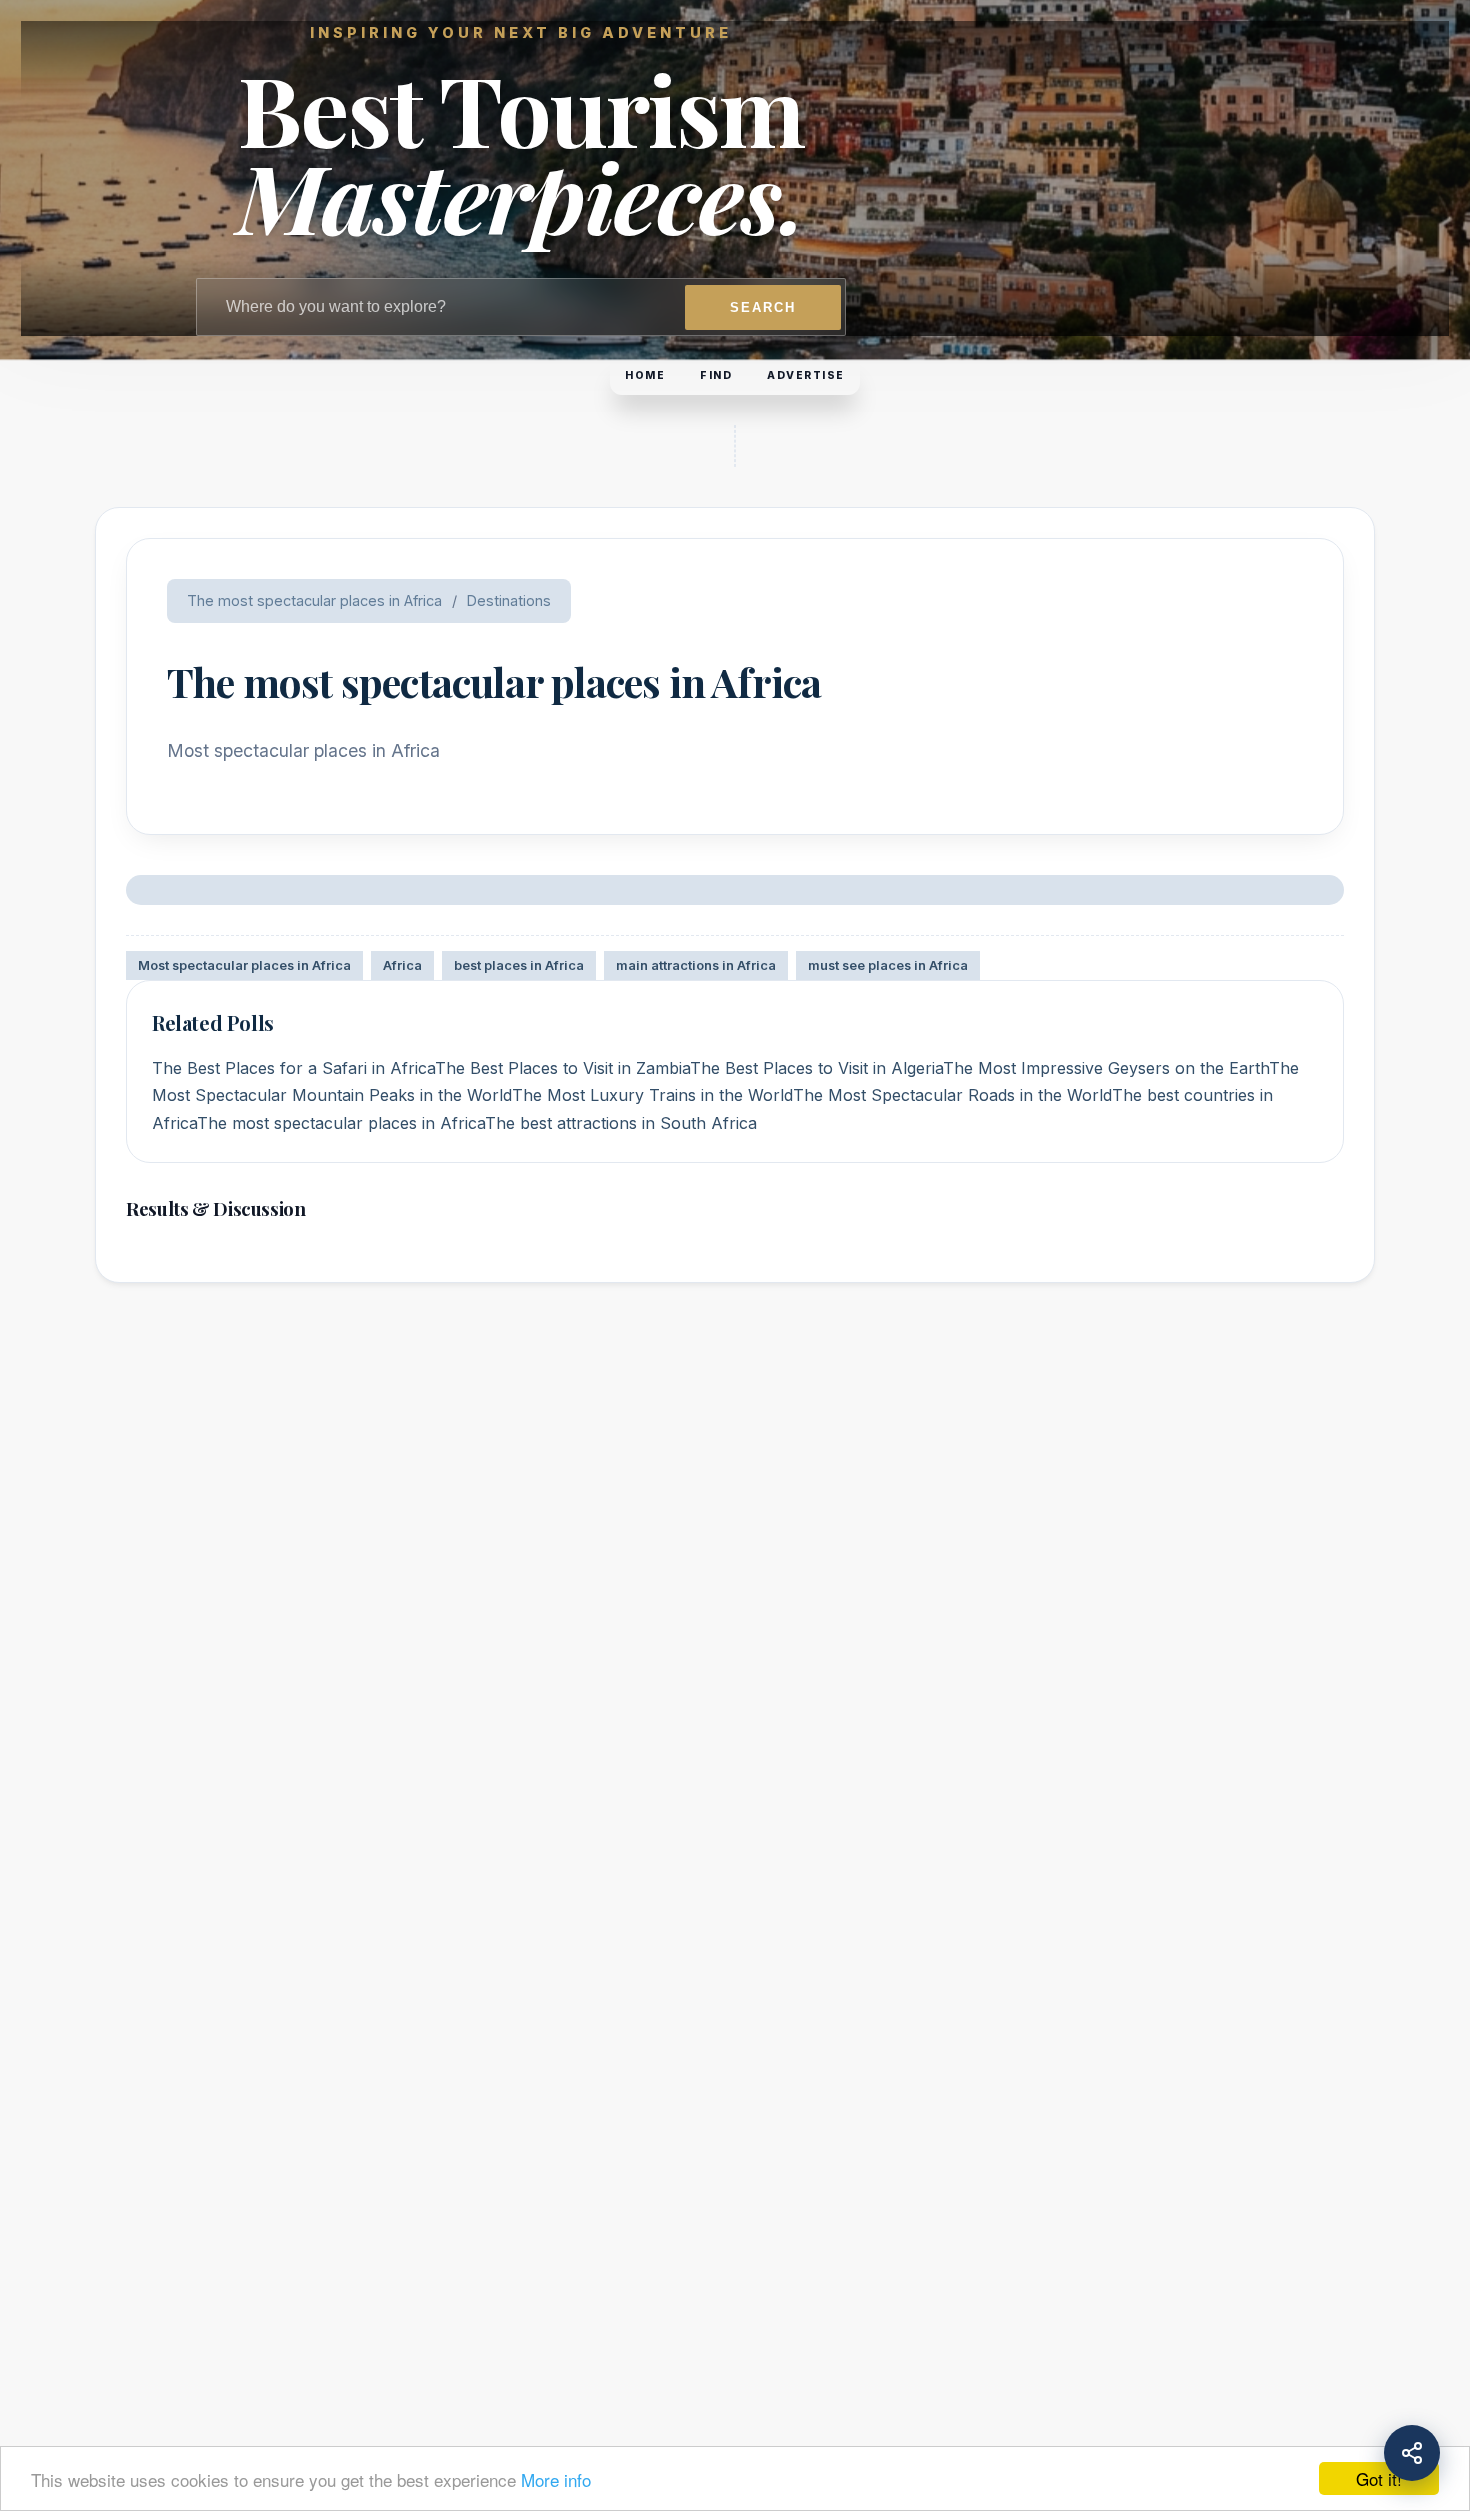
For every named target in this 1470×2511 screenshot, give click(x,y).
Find (716, 375)
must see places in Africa (888, 965)
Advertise (806, 375)
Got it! (1379, 2478)
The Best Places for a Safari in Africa (293, 1068)
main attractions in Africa (696, 965)
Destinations (509, 600)
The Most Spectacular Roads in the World (952, 1095)
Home (645, 375)
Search (763, 307)
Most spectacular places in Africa (244, 965)
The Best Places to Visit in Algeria (816, 1068)
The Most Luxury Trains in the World (652, 1095)
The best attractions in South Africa (621, 1123)
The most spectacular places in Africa (314, 600)
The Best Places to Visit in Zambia (562, 1068)
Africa (402, 965)
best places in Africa (519, 965)
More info (556, 2479)
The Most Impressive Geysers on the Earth (1106, 1068)
